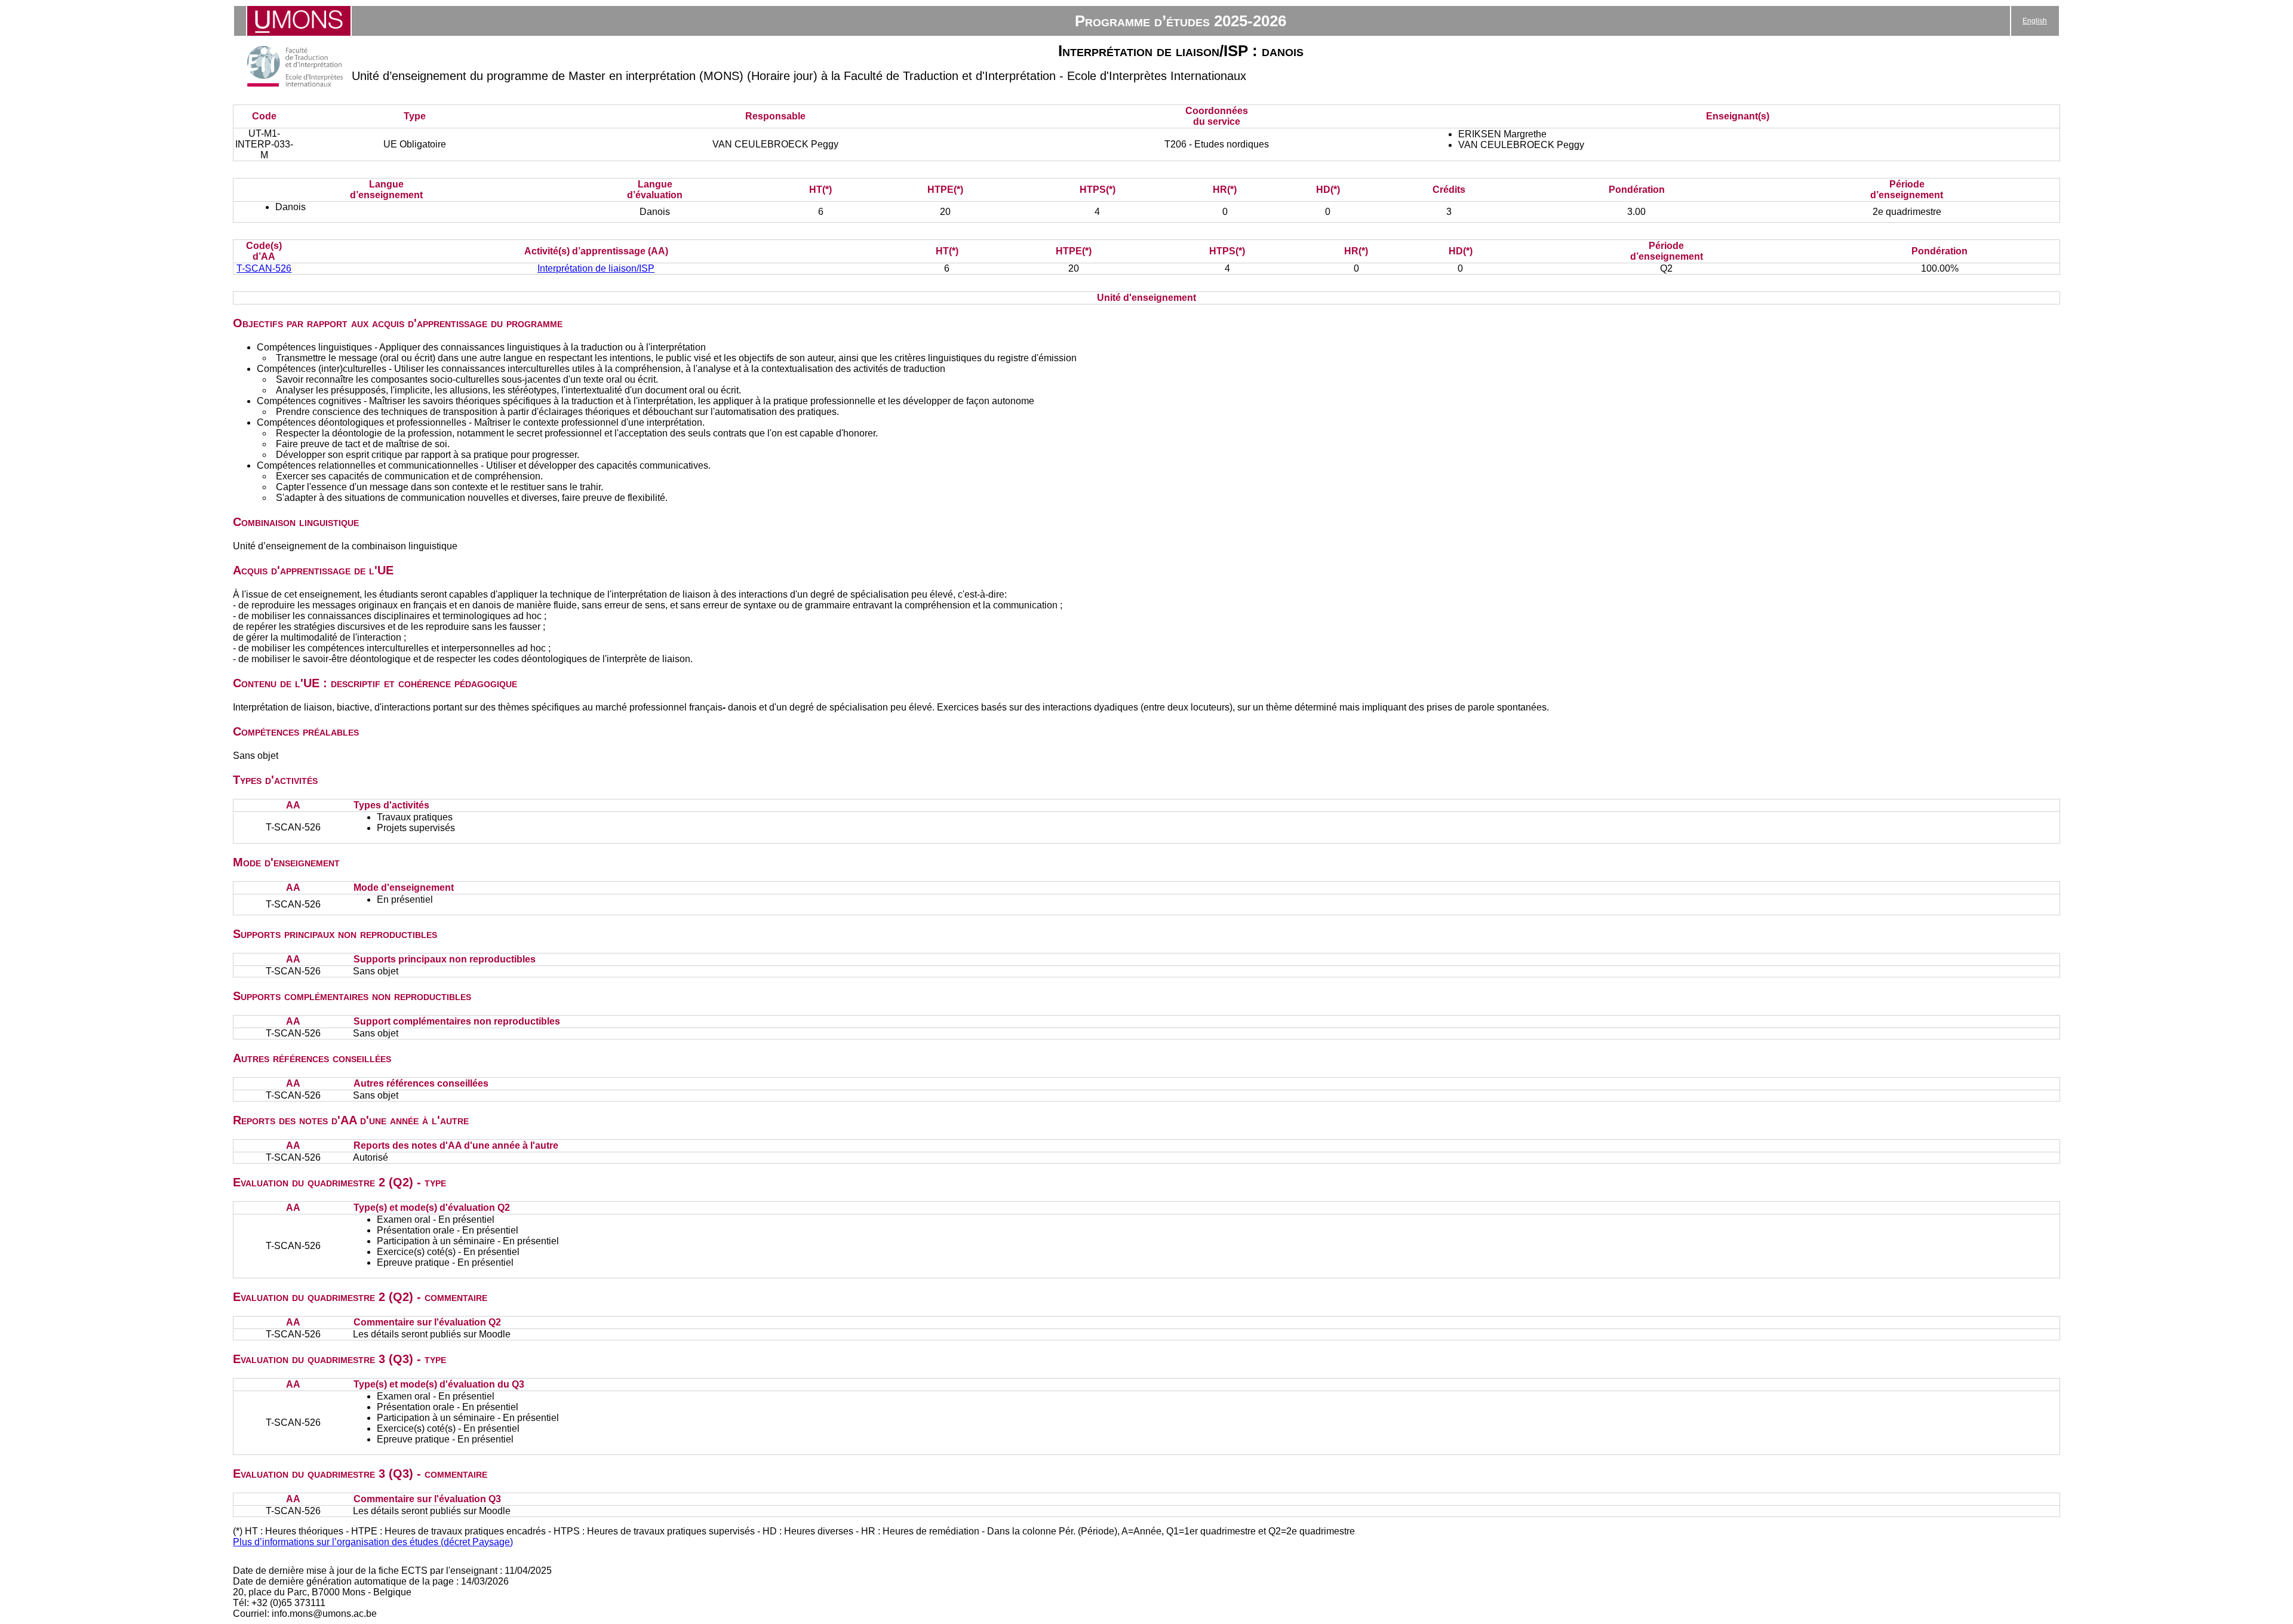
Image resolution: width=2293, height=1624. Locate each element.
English (2035, 21)
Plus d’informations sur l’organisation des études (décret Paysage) (373, 1542)
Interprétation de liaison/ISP (596, 268)
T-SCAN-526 (264, 268)
